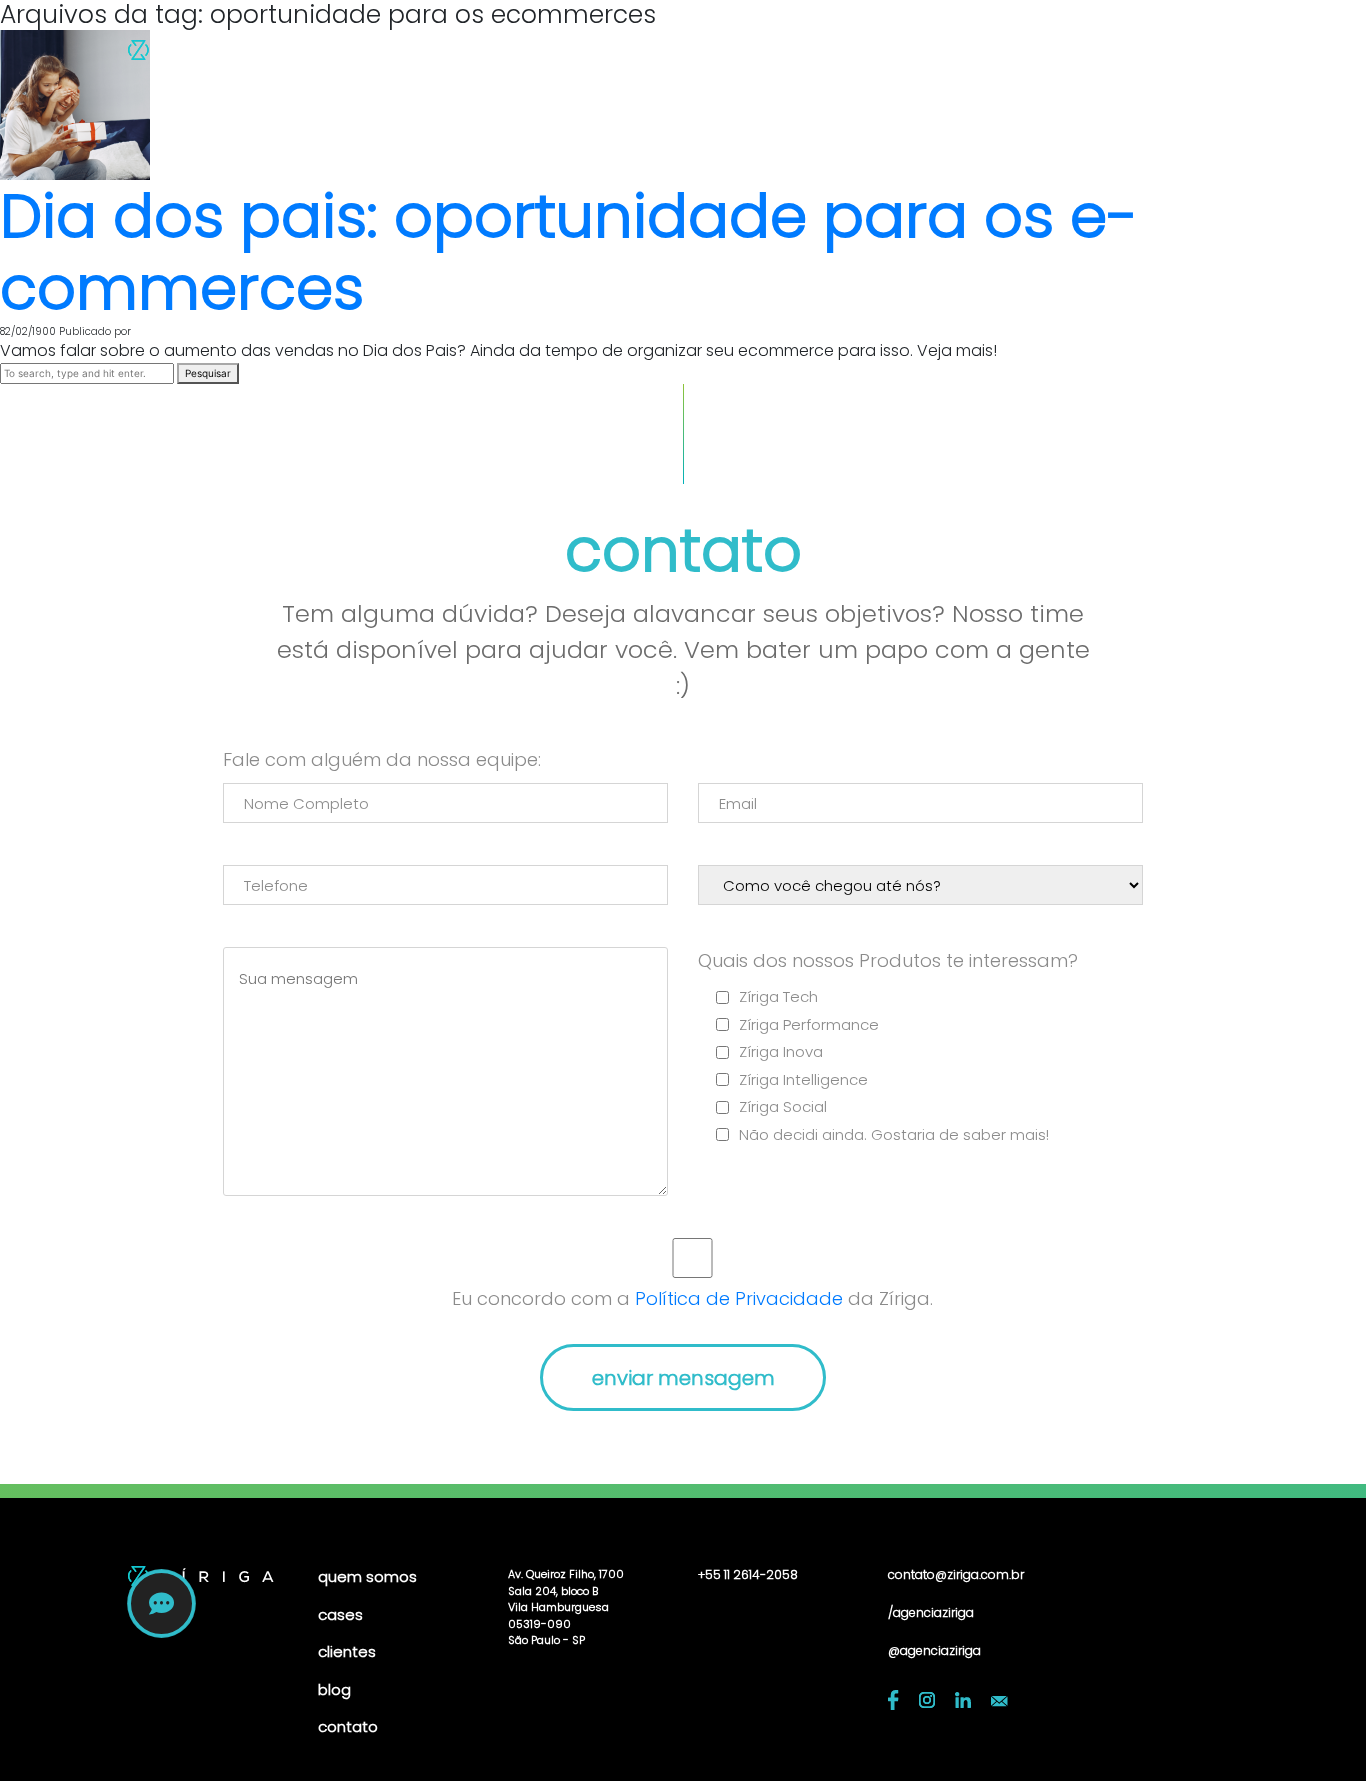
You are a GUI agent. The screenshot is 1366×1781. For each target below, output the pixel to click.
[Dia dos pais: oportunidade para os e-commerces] (75, 104)
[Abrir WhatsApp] (1316, 1730)
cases (868, 55)
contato (1117, 55)
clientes (954, 55)
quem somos (757, 55)
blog (1034, 55)
